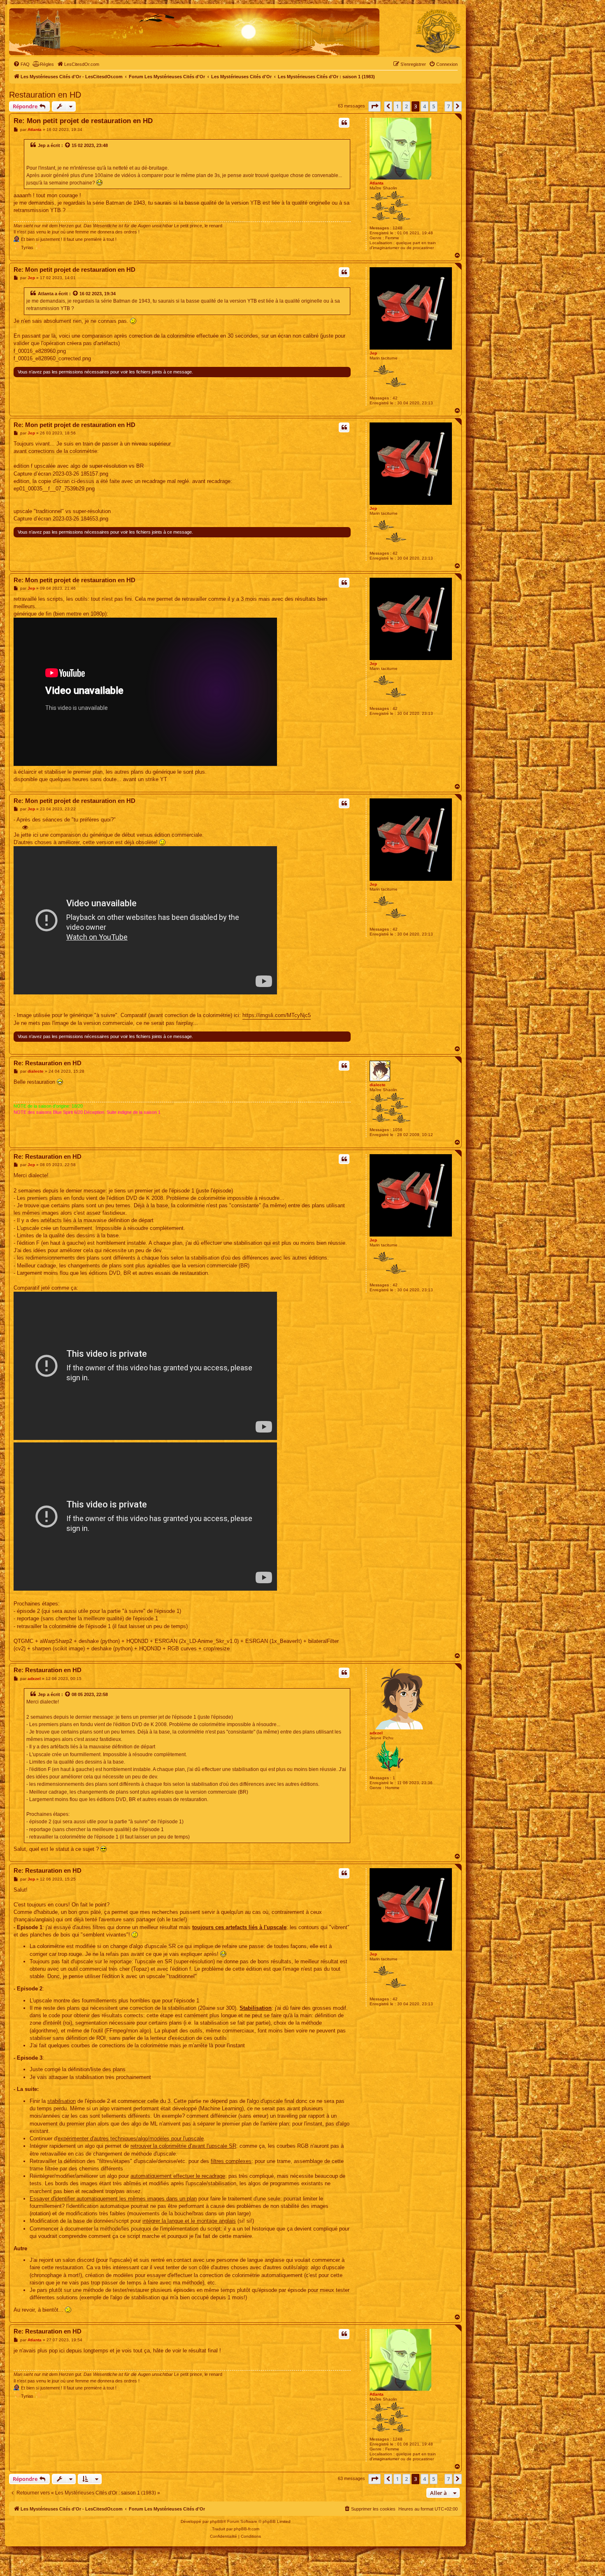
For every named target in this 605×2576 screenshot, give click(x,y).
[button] (375, 106)
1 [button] (397, 106)
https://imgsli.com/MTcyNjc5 (277, 1015)
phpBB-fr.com (247, 2529)
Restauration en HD (45, 95)
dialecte (378, 1085)
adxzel (376, 1733)
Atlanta (377, 183)
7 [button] (448, 106)
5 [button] (434, 106)
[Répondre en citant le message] (344, 123)
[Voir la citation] (68, 145)
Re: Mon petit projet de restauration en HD (83, 121)
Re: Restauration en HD (48, 1063)
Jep (42, 145)
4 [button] (425, 106)
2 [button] (406, 106)
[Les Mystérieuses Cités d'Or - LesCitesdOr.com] (438, 31)
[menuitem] (21, 64)
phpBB (216, 2521)
